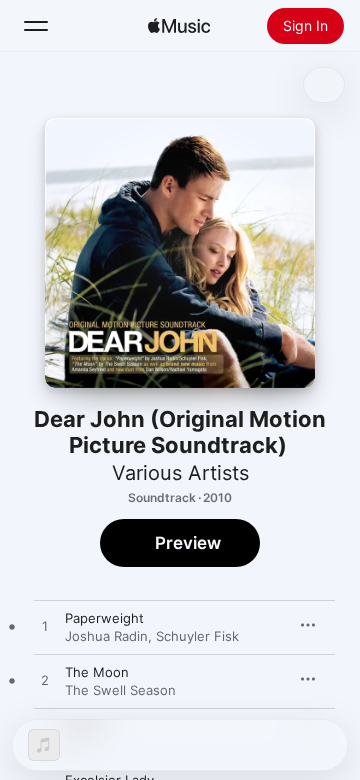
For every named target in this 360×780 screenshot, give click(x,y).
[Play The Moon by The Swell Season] (45, 681)
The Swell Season (120, 690)
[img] (179, 26)
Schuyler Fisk (197, 636)
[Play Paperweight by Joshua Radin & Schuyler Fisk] (45, 627)
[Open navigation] (36, 26)
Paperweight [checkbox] (104, 618)
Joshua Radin (106, 636)
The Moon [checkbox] (97, 672)
